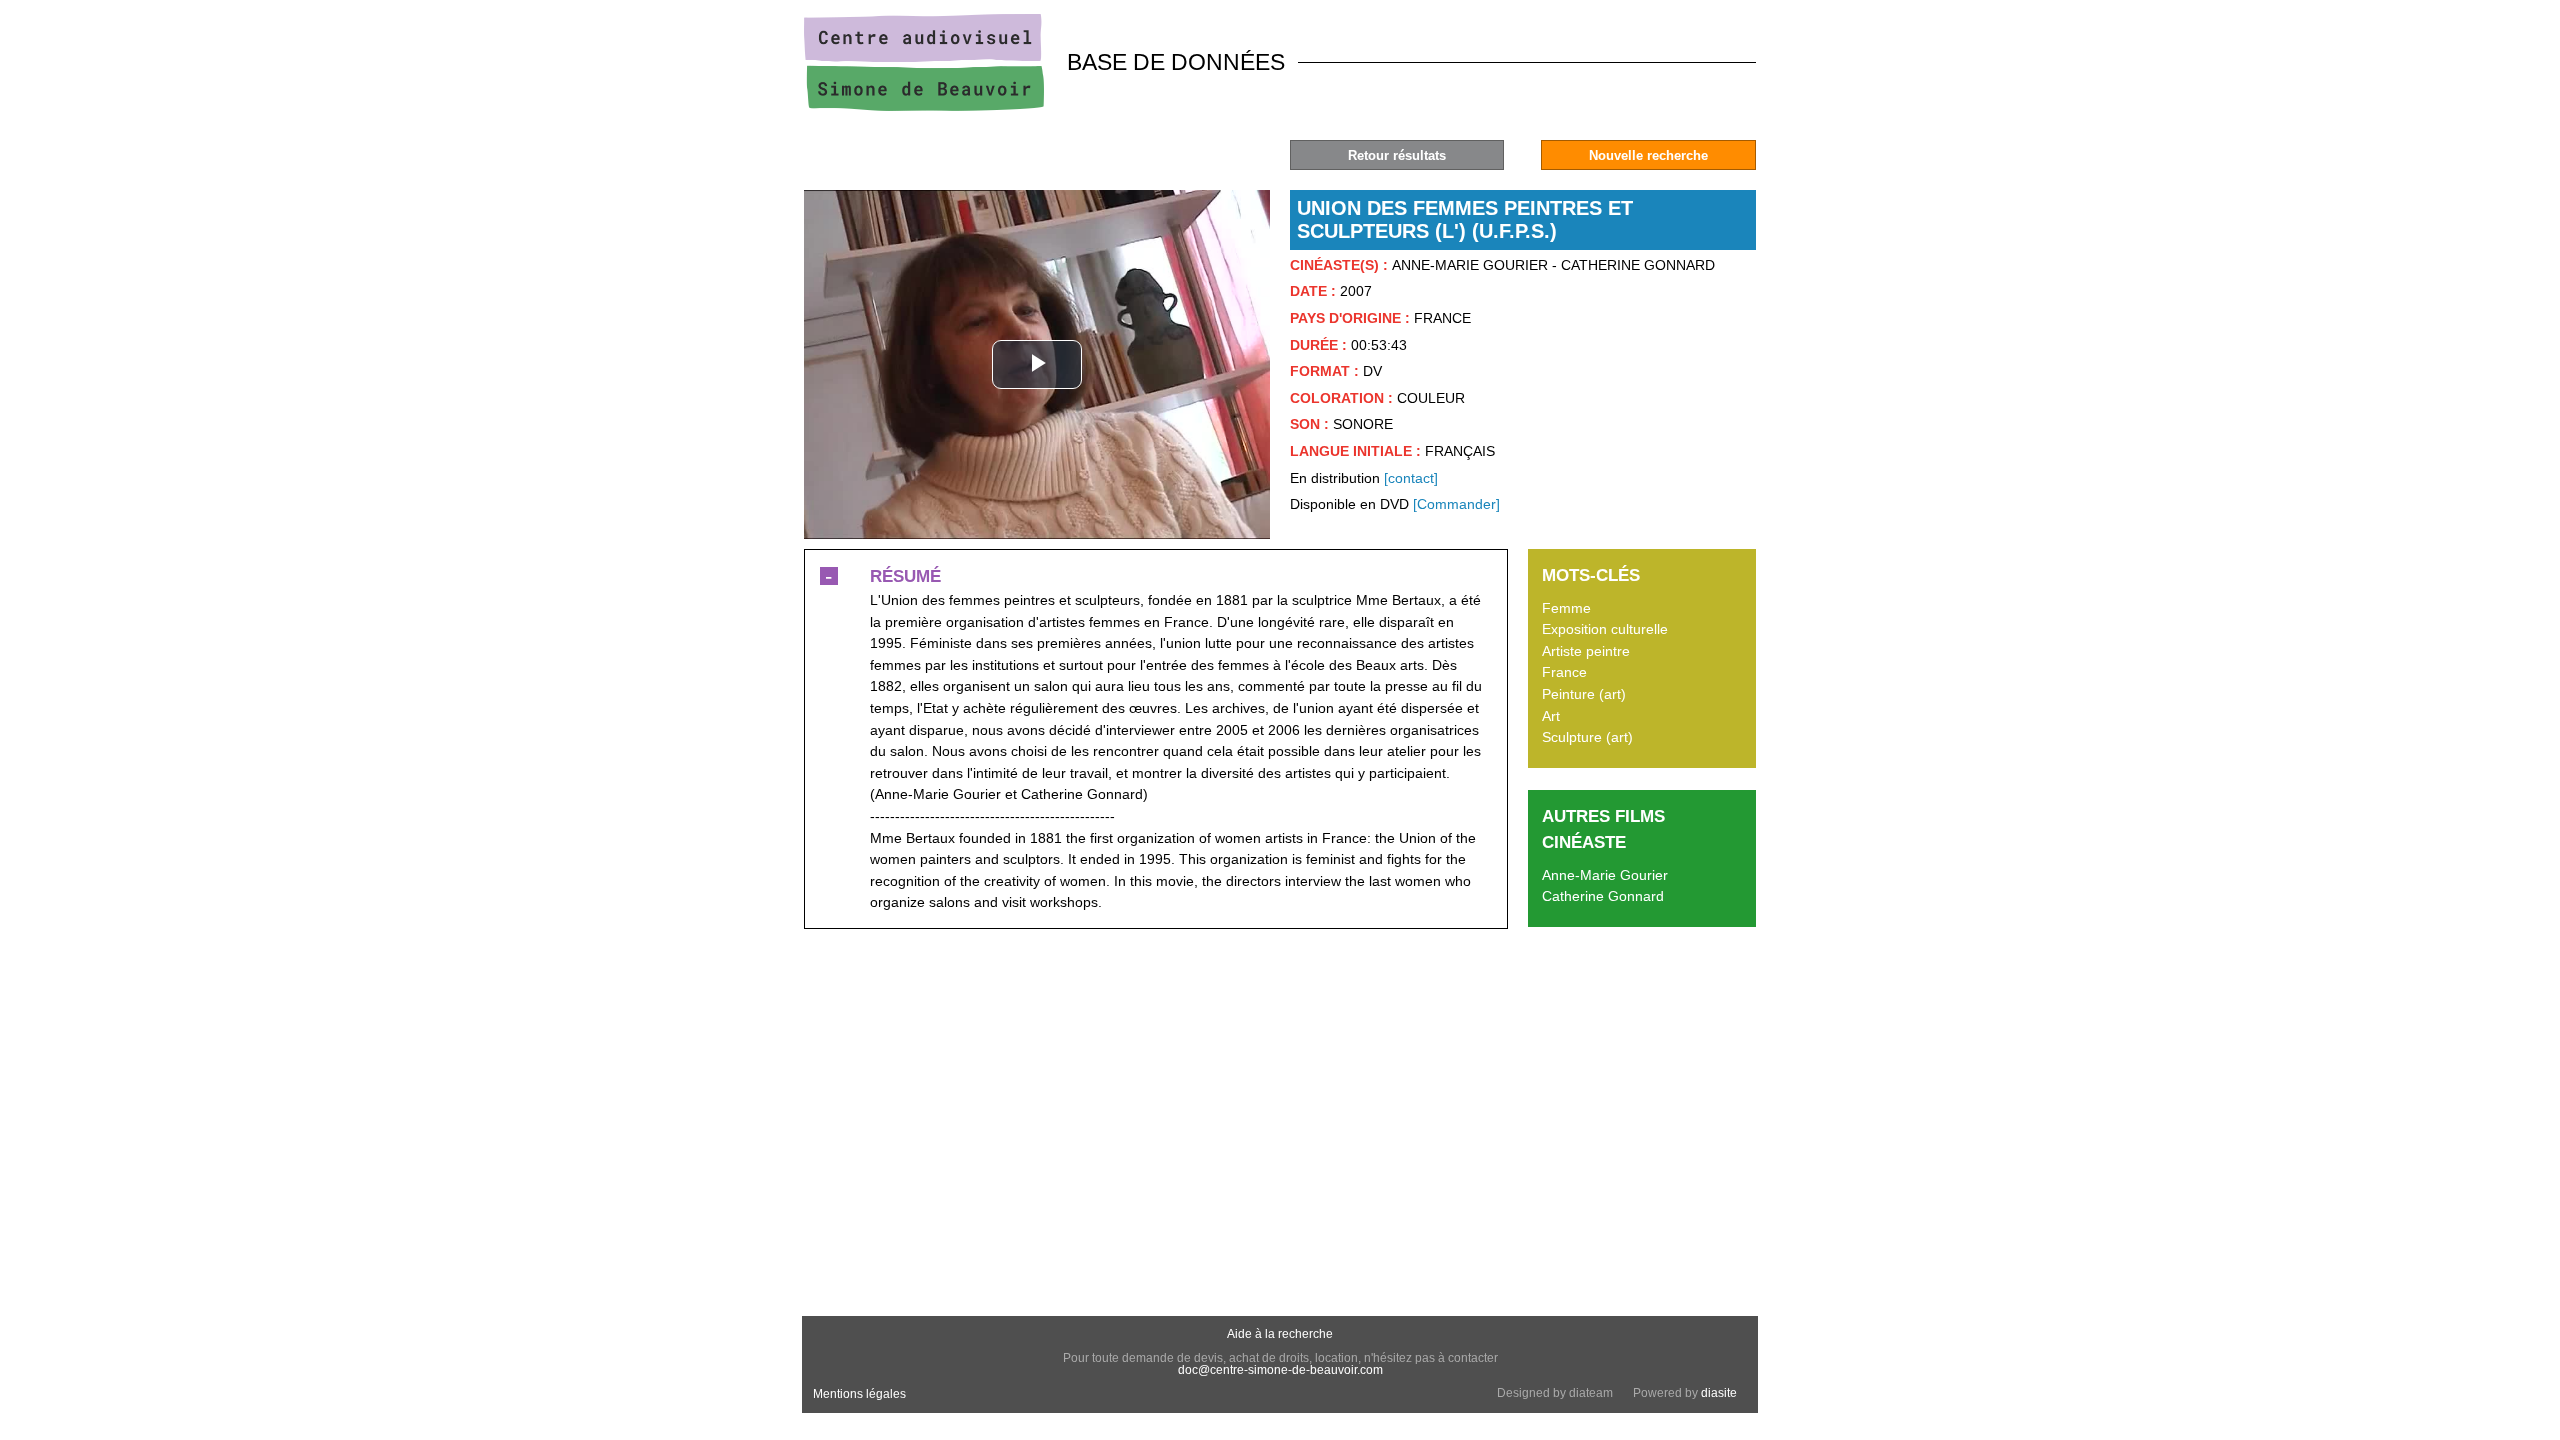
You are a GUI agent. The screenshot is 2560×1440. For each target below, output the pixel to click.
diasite (1719, 1393)
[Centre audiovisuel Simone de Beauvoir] (924, 106)
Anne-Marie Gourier (1605, 875)
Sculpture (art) (1587, 737)
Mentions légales (859, 1394)
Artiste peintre (1586, 651)
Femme (1566, 608)
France (1564, 672)
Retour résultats (1397, 155)
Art (1551, 716)
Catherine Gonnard (1603, 896)
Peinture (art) (1584, 694)
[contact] (1411, 478)
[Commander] (1456, 504)
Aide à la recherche (1280, 1334)
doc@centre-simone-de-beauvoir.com (1280, 1370)
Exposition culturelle (1605, 629)
